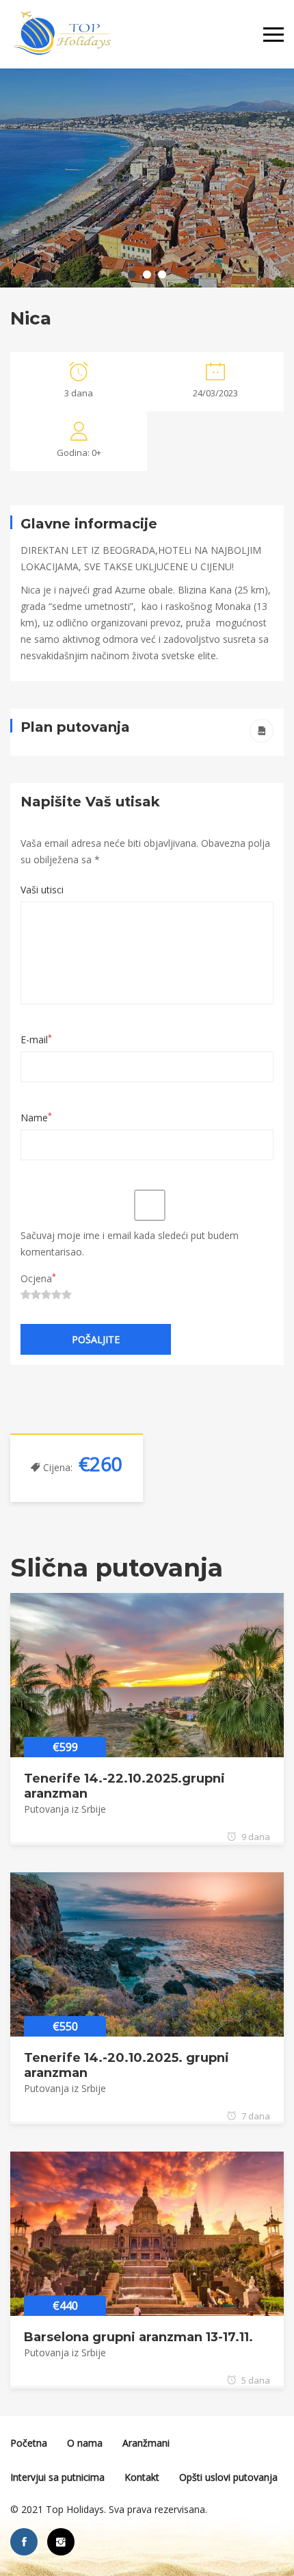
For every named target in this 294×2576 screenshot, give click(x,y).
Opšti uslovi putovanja (228, 2477)
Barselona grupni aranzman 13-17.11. (138, 2337)
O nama (85, 2443)
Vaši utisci (42, 890)
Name (36, 1118)
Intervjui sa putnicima (57, 2477)
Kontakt (142, 2477)
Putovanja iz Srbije (65, 1809)
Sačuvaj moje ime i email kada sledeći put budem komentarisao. (130, 1244)
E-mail (36, 1040)
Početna (29, 2443)
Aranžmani (146, 2443)
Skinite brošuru (262, 731)
